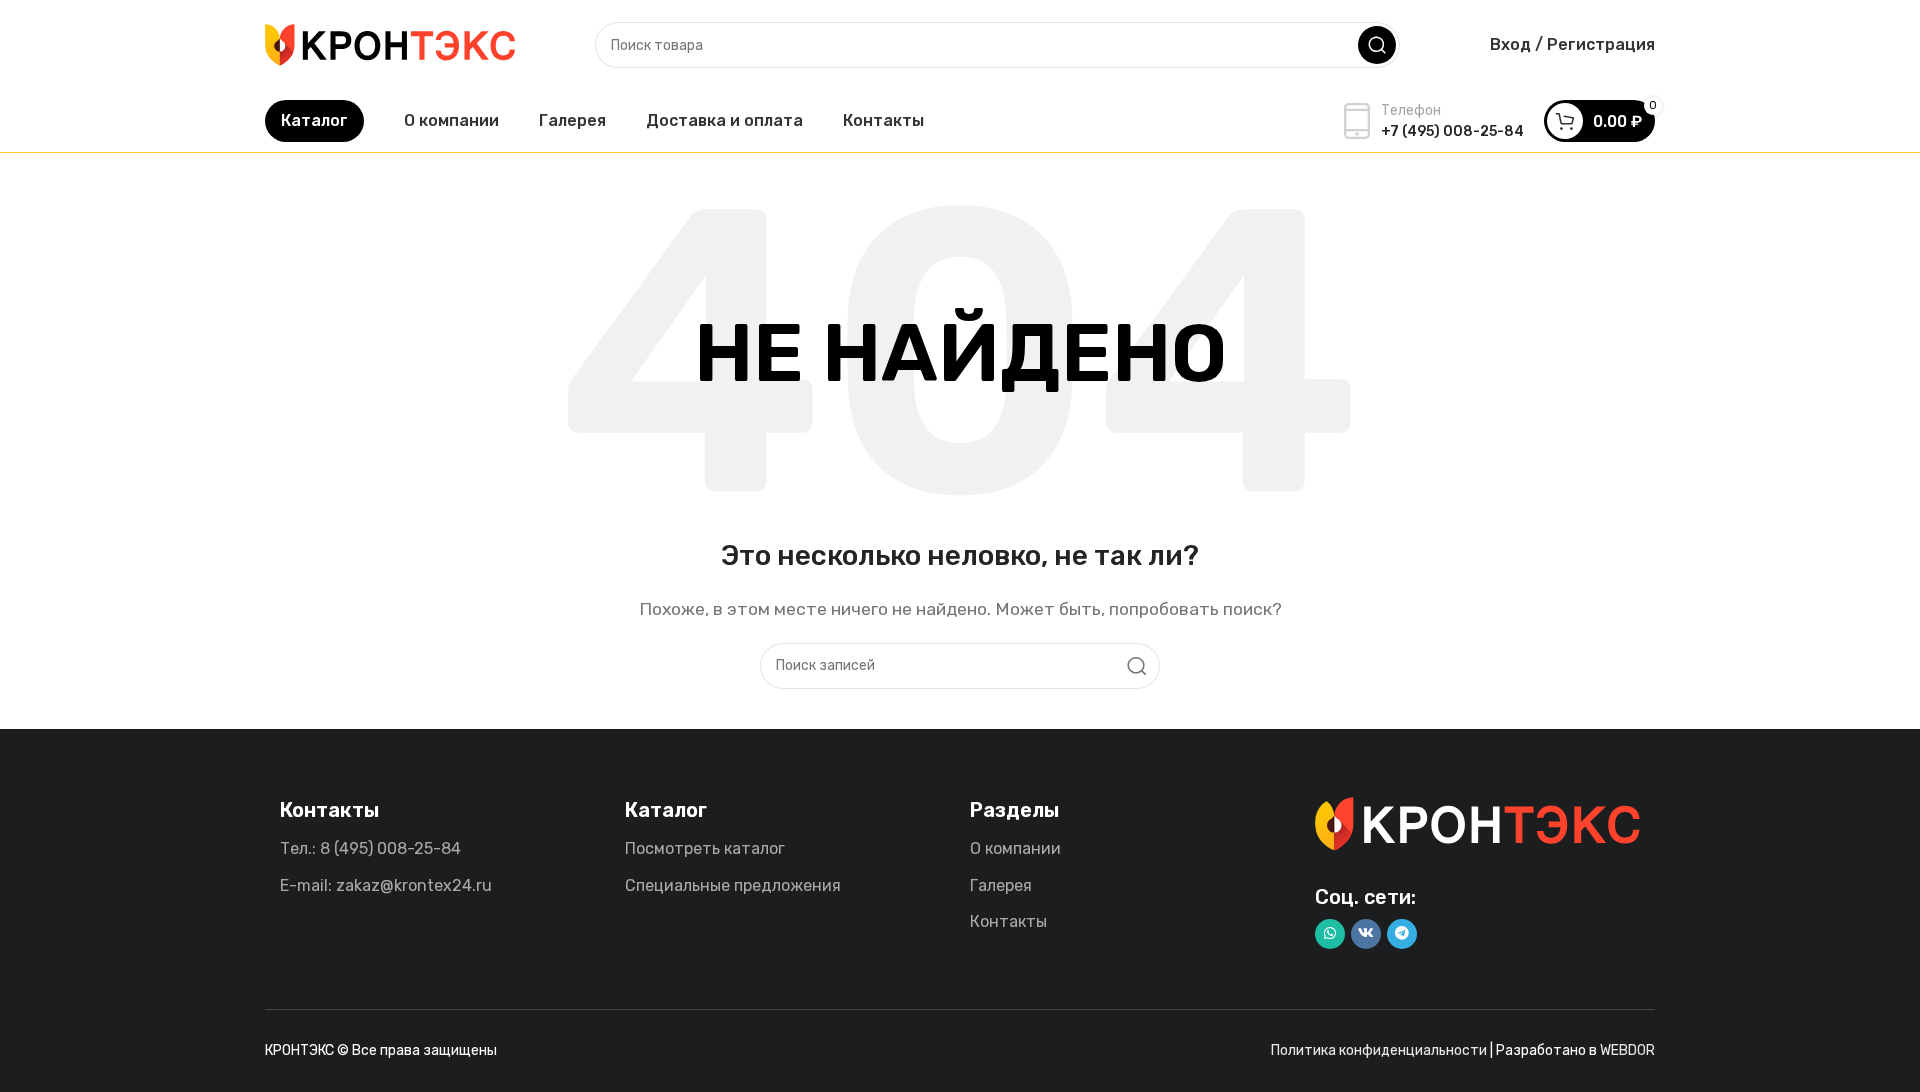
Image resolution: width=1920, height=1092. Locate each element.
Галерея (1001, 885)
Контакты (1008, 921)
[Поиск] (1377, 45)
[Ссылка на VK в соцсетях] (1366, 934)
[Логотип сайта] (390, 43)
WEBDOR (1627, 1050)
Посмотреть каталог (705, 848)
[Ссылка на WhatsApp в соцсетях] (1330, 934)
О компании (1015, 848)
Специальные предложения (733, 885)
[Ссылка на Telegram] (1402, 934)
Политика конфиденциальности (1379, 1050)
